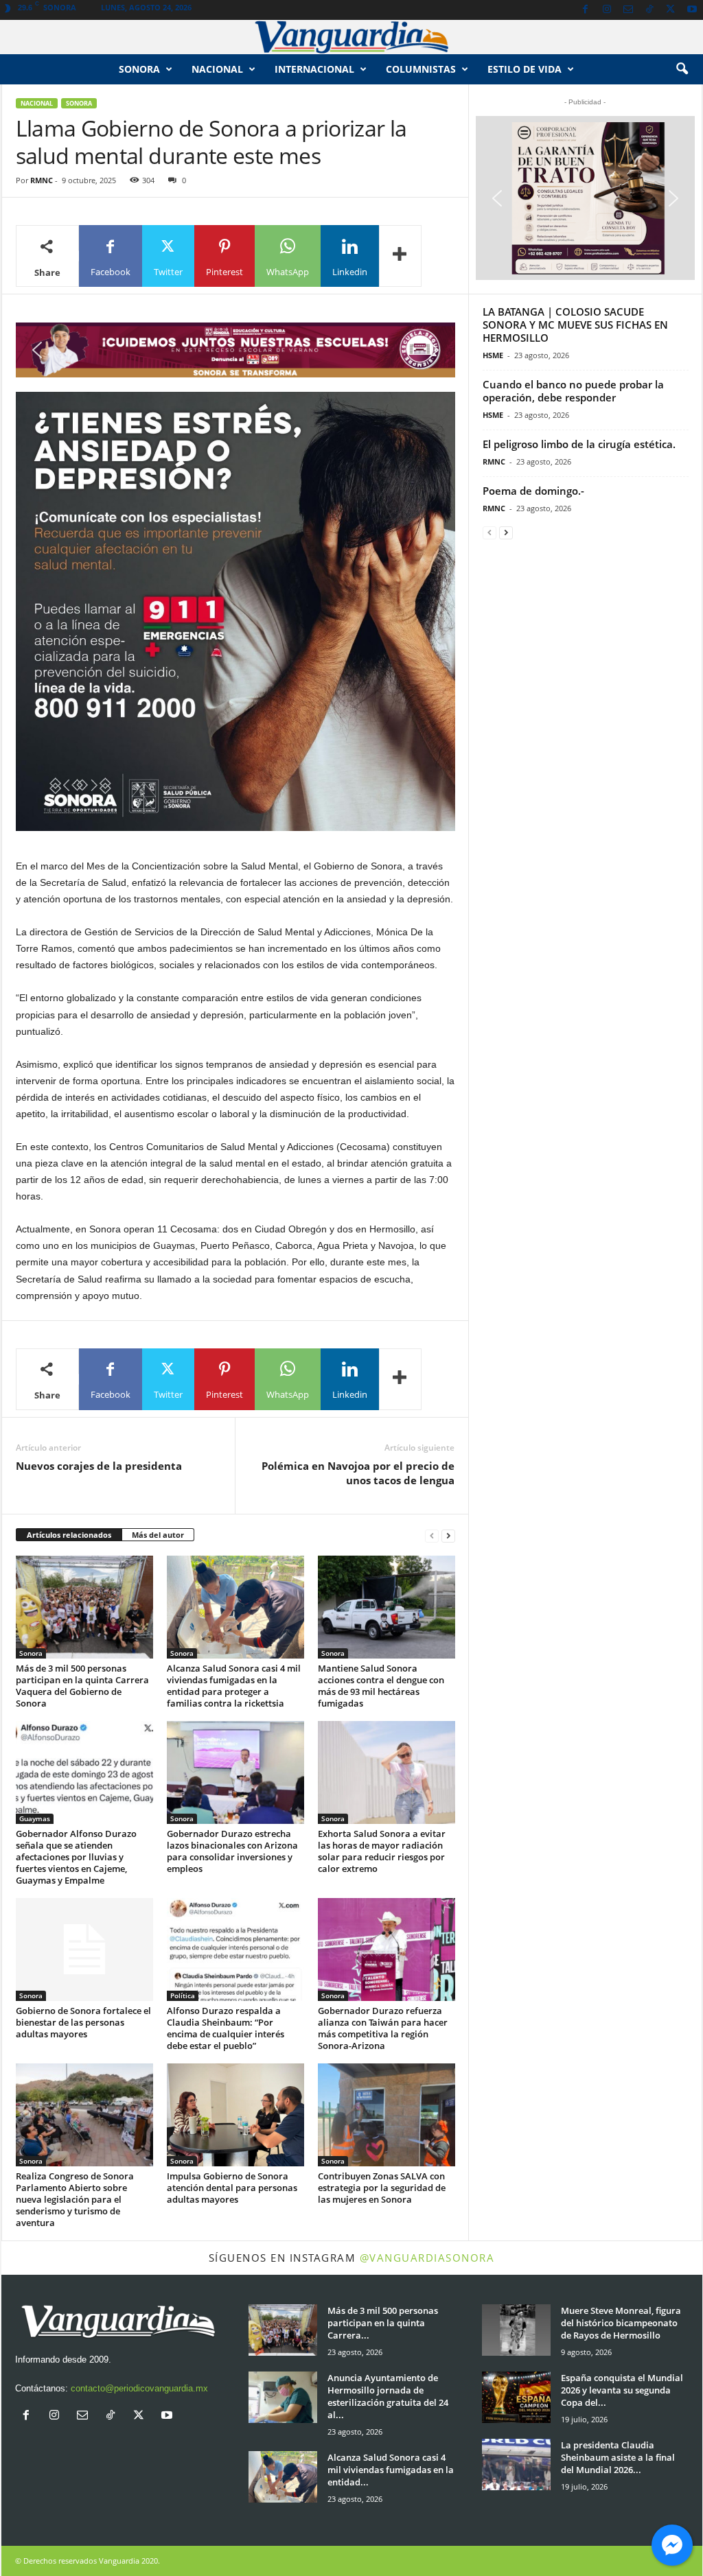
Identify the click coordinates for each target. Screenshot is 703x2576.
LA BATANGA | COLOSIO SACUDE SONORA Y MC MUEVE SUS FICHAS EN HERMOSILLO (575, 325)
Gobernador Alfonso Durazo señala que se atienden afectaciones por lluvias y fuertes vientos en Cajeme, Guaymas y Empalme (76, 1857)
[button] (682, 69)
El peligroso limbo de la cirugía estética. (579, 444)
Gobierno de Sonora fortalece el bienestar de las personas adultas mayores (83, 2022)
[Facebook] (586, 10)
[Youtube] (692, 10)
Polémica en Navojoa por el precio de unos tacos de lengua (358, 1473)
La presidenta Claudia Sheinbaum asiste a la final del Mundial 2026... (618, 2457)
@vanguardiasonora (427, 2258)
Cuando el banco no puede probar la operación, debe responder (573, 391)
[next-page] (448, 1535)
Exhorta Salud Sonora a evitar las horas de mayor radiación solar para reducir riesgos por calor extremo (382, 1851)
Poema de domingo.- (533, 491)
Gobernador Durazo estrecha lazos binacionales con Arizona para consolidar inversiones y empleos (232, 1851)
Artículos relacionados (69, 1535)
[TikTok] (649, 10)
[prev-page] (432, 1535)
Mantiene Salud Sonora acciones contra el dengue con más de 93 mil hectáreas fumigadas (381, 1686)
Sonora (139, 69)
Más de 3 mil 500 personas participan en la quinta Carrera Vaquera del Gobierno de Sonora (82, 1686)
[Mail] (628, 10)
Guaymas (35, 1818)
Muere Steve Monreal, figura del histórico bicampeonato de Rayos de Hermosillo (621, 2323)
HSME (493, 355)
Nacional (217, 69)
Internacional (314, 69)
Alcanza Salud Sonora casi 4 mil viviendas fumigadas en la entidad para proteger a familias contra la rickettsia (234, 1686)
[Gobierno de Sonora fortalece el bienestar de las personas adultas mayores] (84, 1949)
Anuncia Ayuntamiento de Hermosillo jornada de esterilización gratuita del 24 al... (388, 2396)
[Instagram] (607, 10)
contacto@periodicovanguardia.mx (139, 2388)
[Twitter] (671, 10)
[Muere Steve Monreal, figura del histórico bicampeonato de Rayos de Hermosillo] (516, 2330)
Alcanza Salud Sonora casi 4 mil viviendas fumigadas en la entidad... (391, 2470)
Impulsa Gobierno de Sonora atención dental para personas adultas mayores (232, 2188)
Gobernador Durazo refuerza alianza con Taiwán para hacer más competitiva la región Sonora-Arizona (383, 2028)
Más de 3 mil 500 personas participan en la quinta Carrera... (383, 2323)
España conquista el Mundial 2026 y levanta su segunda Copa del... (622, 2390)
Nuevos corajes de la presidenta (99, 1466)
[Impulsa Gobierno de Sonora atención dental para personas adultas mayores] (235, 2115)
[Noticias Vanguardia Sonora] (351, 37)
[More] (400, 256)
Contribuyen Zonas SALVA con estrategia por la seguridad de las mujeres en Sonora (382, 2188)
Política (183, 1995)
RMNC (42, 180)
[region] (235, 350)
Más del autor (158, 1535)
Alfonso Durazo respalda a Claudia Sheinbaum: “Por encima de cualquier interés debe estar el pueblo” (226, 2028)
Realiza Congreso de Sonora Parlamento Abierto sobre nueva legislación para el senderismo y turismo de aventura (75, 2199)
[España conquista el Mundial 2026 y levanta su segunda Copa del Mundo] (516, 2397)
